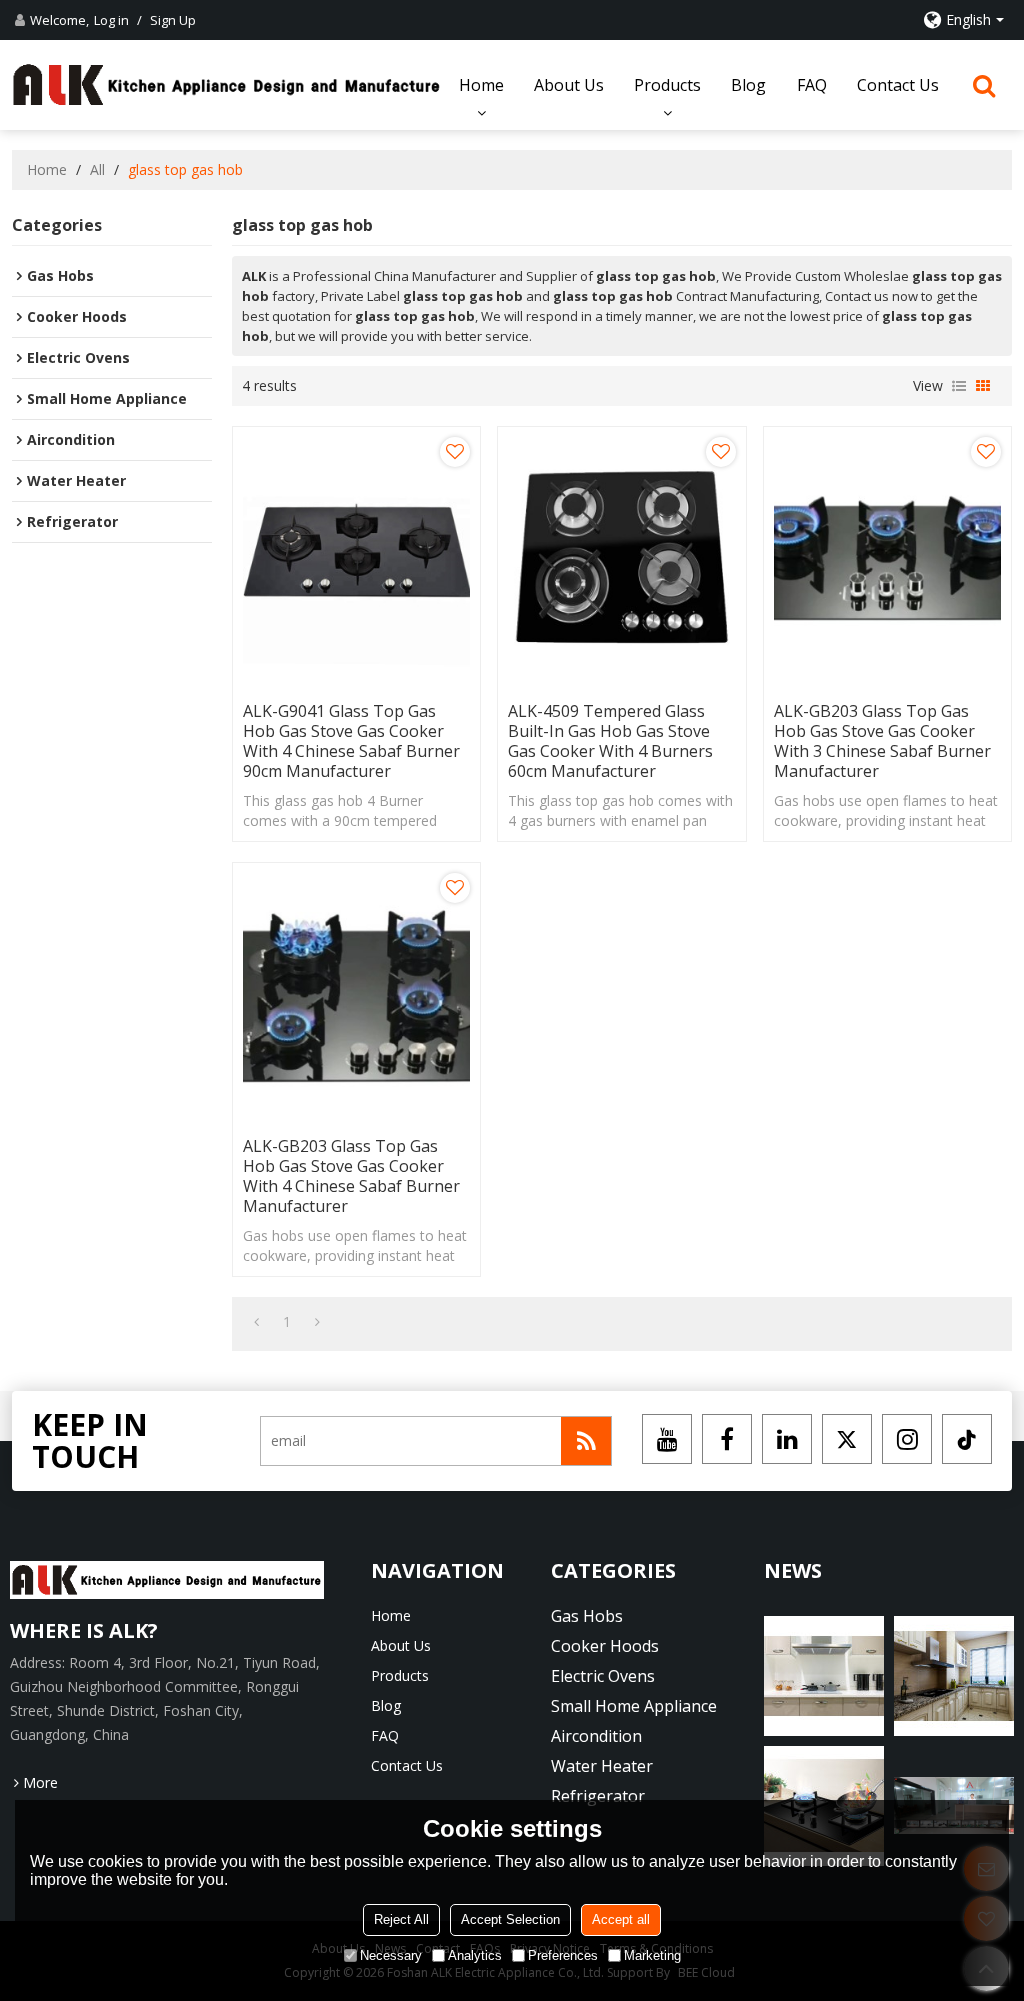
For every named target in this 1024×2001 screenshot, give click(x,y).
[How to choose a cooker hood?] (954, 1676)
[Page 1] (256, 1322)
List (959, 386)
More (40, 1782)
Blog (748, 85)
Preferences (563, 1955)
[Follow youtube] (667, 1439)
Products (667, 85)
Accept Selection (510, 1919)
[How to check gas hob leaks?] (824, 1676)
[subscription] (586, 1441)
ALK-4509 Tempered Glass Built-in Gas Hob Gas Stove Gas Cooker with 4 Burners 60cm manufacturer (610, 741)
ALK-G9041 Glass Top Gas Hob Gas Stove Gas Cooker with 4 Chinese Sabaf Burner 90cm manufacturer (351, 741)
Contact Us (898, 85)
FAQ (812, 85)
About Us (569, 85)
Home (481, 85)
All (97, 169)
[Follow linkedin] (787, 1439)
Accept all (621, 1919)
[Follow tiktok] (967, 1439)
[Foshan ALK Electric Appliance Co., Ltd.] (227, 85)
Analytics (475, 1955)
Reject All (401, 1919)
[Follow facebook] (727, 1439)
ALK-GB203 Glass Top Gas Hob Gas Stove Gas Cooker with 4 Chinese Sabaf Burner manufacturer (351, 1176)
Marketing (652, 1955)
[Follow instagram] (907, 1439)
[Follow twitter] (847, 1439)
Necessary (391, 1955)
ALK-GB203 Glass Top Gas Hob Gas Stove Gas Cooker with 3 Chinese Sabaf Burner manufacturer (882, 741)
